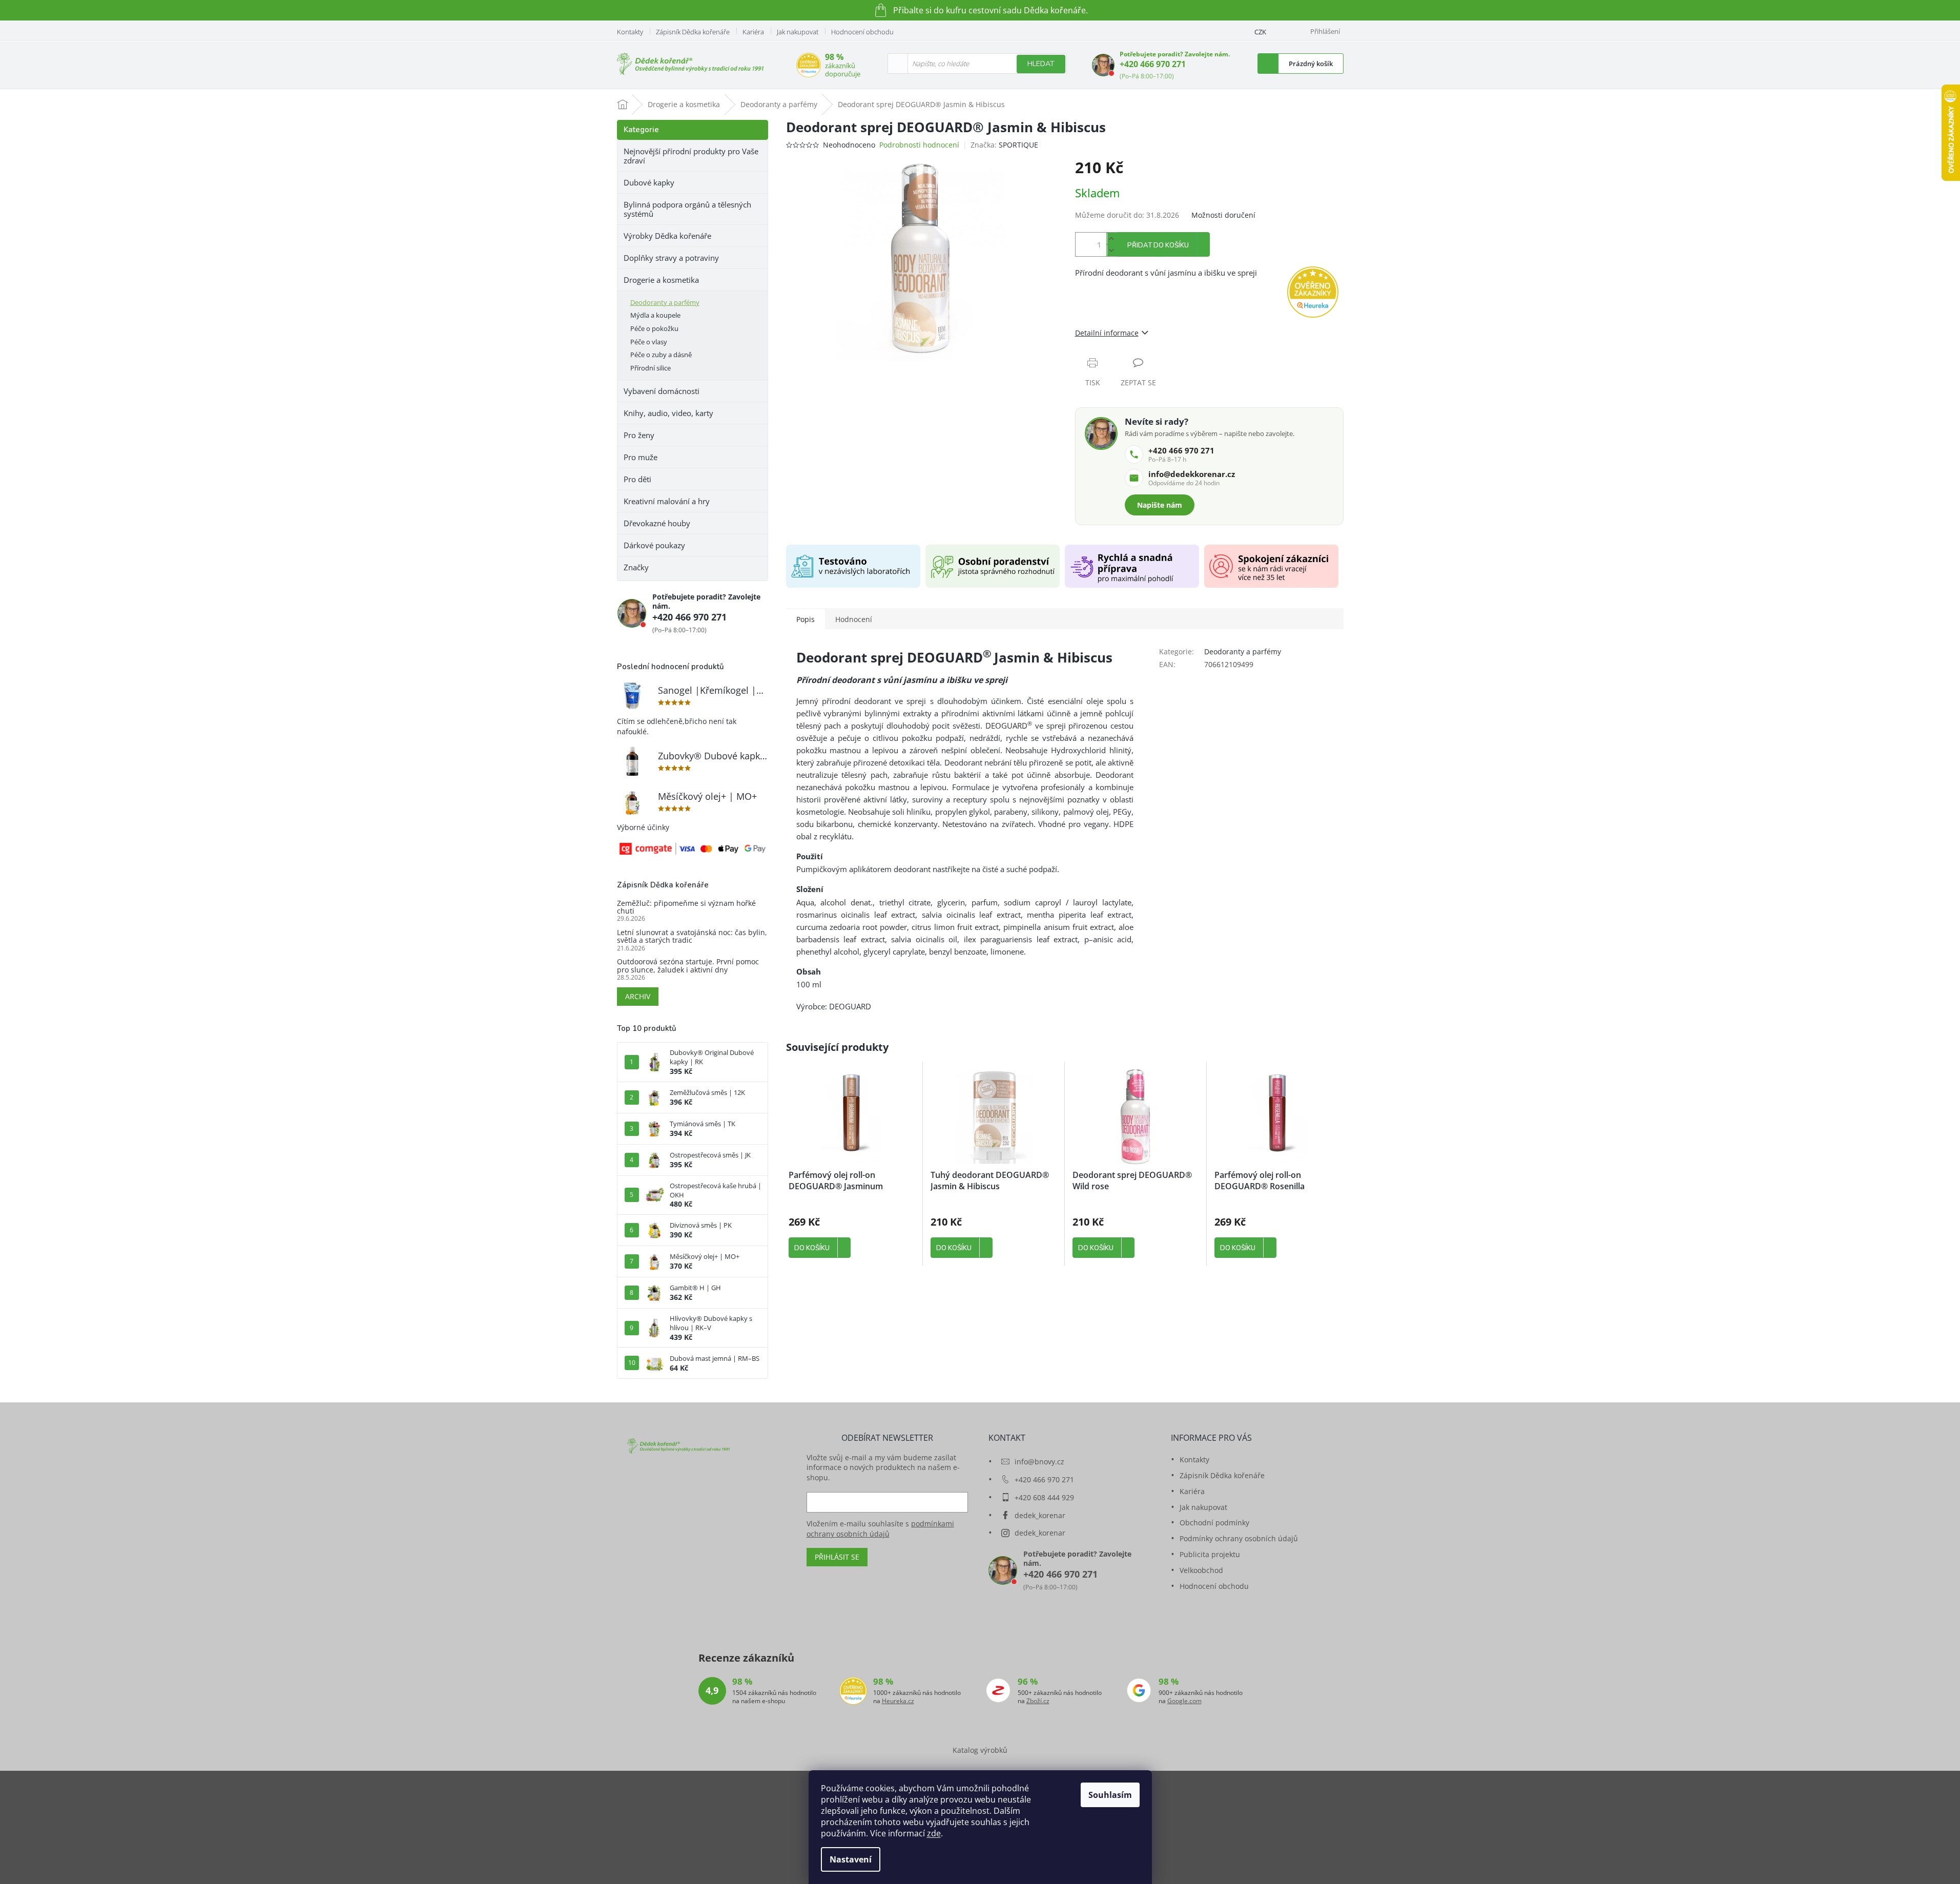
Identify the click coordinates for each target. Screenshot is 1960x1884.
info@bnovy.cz (1039, 1462)
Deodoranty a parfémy (665, 302)
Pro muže (641, 457)
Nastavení (851, 1859)
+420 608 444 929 (1044, 1497)
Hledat (1041, 64)
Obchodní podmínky (1214, 1523)
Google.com (1184, 1701)
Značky (636, 567)
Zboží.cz (1038, 1701)
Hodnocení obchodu (862, 32)
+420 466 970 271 (1153, 64)
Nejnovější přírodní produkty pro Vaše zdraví (691, 156)
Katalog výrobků (980, 1750)
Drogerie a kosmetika (661, 280)
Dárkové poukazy (654, 545)
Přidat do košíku (1158, 245)
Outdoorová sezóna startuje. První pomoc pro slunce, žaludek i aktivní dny (688, 966)
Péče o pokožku (654, 328)
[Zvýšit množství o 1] (1111, 239)
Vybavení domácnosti (662, 391)
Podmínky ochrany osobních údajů (1239, 1538)
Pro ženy (639, 435)
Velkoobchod (1201, 1570)
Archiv (638, 996)
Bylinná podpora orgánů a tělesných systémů (687, 209)
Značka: (1004, 145)
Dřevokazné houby (657, 523)
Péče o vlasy (649, 342)
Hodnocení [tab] (854, 619)
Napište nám (1160, 505)
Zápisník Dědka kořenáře (693, 32)
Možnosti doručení (1223, 215)
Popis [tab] (806, 619)
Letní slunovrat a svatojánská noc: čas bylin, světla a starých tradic (692, 936)
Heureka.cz (898, 1701)
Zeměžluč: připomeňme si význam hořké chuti (686, 907)
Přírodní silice (651, 368)
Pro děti (637, 479)
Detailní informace (1107, 333)
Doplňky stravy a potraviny (671, 258)
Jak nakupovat (798, 32)
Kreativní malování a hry (667, 501)
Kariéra (753, 32)
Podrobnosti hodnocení (919, 145)
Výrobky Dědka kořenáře (667, 236)
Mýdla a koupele (655, 315)
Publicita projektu (1210, 1554)
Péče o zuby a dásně (661, 355)
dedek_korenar (1040, 1515)
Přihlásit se (837, 1557)
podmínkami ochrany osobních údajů (880, 1529)
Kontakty (630, 32)
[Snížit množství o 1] (1111, 250)
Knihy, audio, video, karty (668, 413)
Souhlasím (1110, 1795)
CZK (1260, 32)
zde (934, 1833)
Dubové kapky (649, 182)
